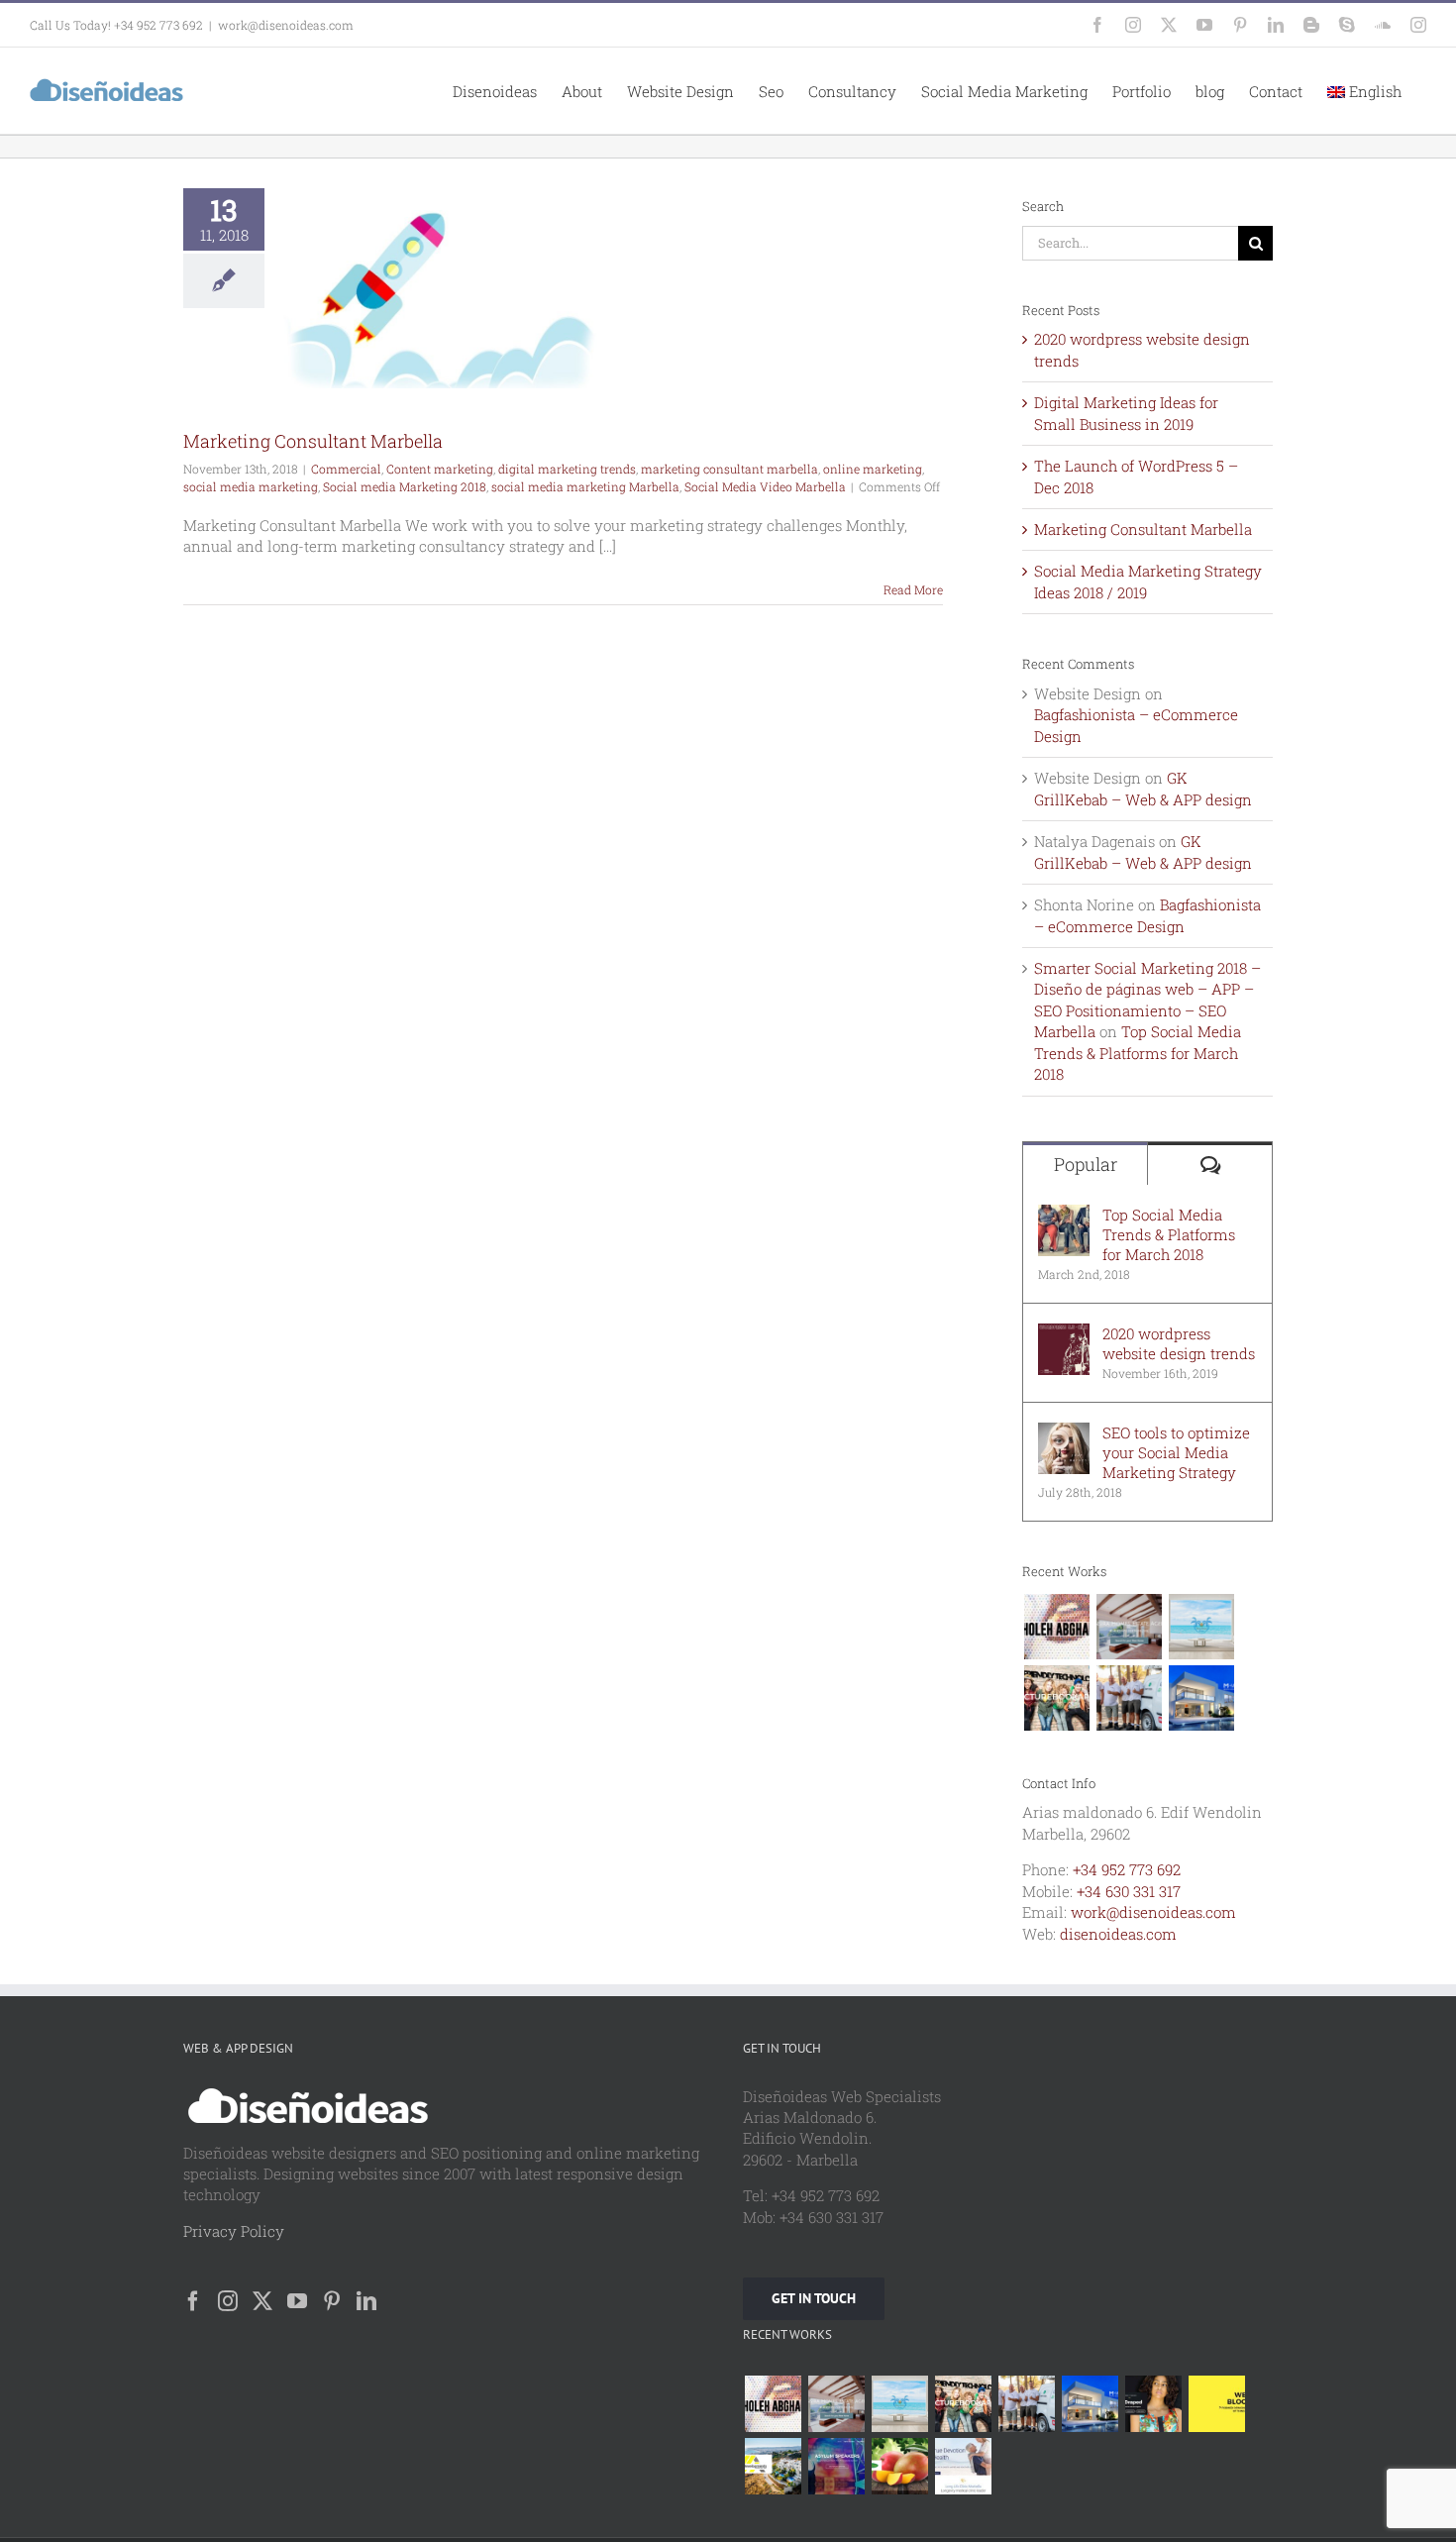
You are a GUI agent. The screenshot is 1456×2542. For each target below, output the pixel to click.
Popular (1086, 1164)
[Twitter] (262, 2301)
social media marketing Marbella (585, 486)
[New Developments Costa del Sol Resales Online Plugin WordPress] (773, 2466)
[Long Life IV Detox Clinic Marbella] (963, 2466)
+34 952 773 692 (1127, 1869)
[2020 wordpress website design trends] (1064, 1333)
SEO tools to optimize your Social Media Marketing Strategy (1176, 1452)
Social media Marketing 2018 (405, 486)
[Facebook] (193, 2301)
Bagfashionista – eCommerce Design (1147, 915)
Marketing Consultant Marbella (313, 441)
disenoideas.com (1118, 1934)
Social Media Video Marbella (765, 486)
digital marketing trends (567, 469)
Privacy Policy (234, 2231)
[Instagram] (228, 2301)
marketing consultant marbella (729, 469)
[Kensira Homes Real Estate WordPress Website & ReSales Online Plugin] (1129, 1627)
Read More (913, 589)
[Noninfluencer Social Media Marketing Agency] (1216, 2404)
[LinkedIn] (366, 2301)
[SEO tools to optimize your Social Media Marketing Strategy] (1064, 1432)
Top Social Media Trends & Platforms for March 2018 (1138, 1053)
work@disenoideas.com (286, 25)
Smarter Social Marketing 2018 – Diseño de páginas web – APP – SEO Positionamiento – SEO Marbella (1147, 1000)
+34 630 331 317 (1129, 1891)
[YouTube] (297, 2301)
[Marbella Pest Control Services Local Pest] (1129, 1698)
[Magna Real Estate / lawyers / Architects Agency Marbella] (1201, 1698)
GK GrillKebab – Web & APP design (1143, 788)
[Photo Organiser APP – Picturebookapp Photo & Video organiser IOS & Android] (1056, 1698)
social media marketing (251, 486)
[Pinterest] (332, 2301)
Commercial (346, 469)
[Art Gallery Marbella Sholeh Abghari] (1056, 1627)
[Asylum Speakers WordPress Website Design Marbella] (836, 2466)
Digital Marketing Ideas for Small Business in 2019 (1126, 413)
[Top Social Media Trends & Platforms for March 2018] (1064, 1215)
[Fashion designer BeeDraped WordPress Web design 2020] (1153, 2404)
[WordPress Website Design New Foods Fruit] (899, 2466)
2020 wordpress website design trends (1179, 1343)
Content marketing (440, 469)
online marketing (873, 469)
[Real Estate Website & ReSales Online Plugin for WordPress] (1201, 1627)
